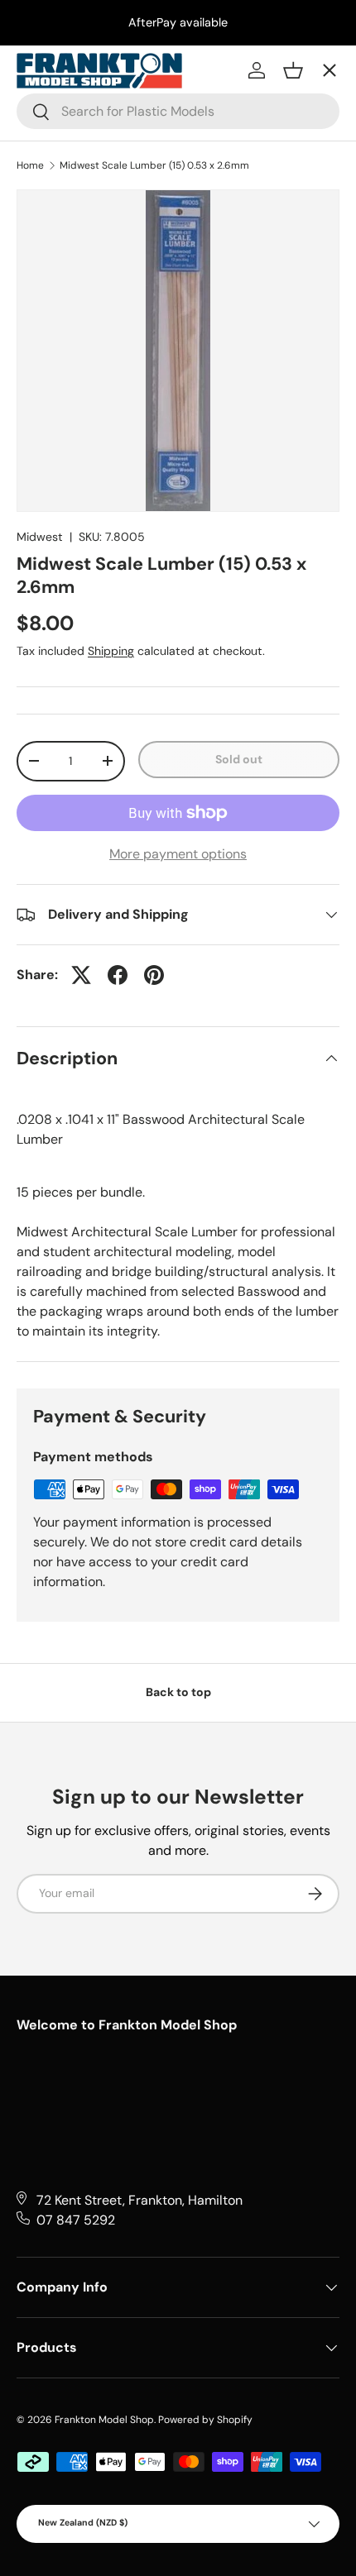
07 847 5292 (76, 2220)
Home (30, 165)
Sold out (239, 759)
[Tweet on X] (81, 975)
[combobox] (178, 111)
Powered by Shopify (205, 2420)
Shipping (111, 651)
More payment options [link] (178, 854)
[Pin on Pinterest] (154, 975)
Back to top (178, 1692)
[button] (293, 70)
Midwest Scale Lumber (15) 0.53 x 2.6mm (154, 165)
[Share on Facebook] (118, 975)
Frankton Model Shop (104, 2420)
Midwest (40, 537)
